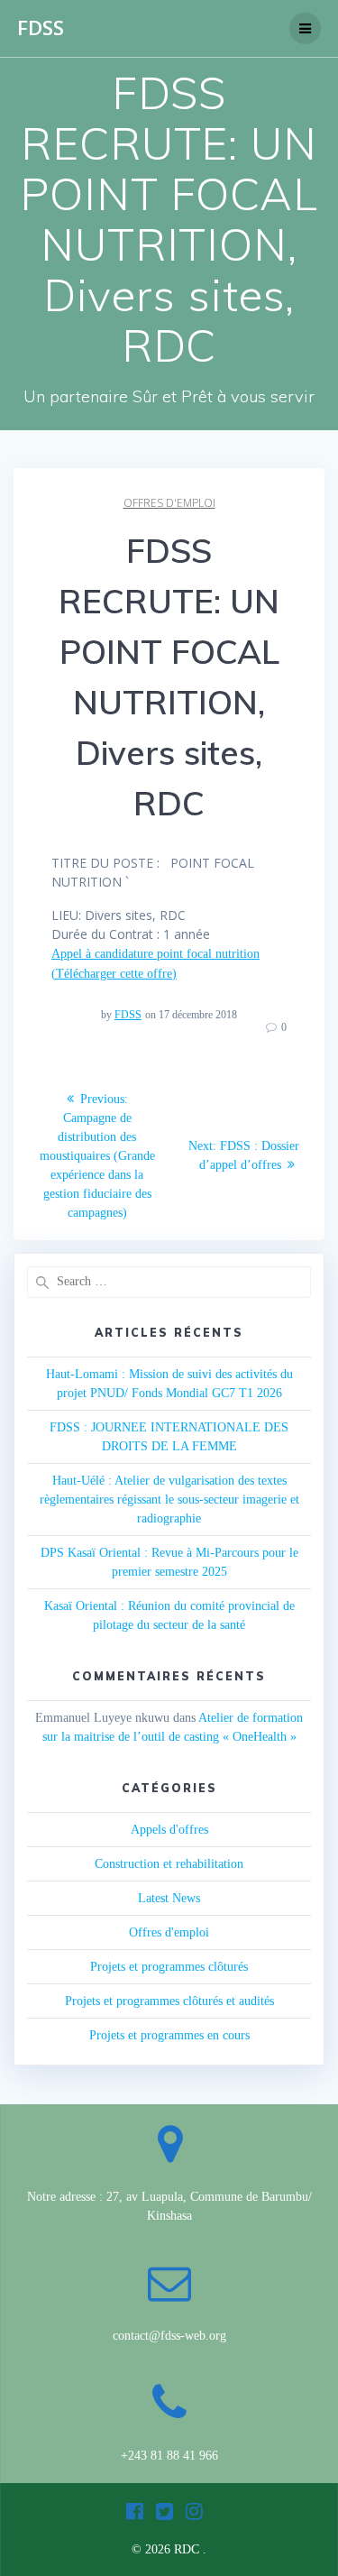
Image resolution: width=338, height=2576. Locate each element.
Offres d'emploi (169, 503)
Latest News (169, 1898)
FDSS (41, 28)
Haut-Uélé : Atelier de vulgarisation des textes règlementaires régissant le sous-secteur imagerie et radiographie (169, 1500)
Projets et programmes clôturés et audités (169, 2001)
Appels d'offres (169, 1830)
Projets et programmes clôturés (169, 1967)
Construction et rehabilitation (169, 1864)
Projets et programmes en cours (169, 2035)
